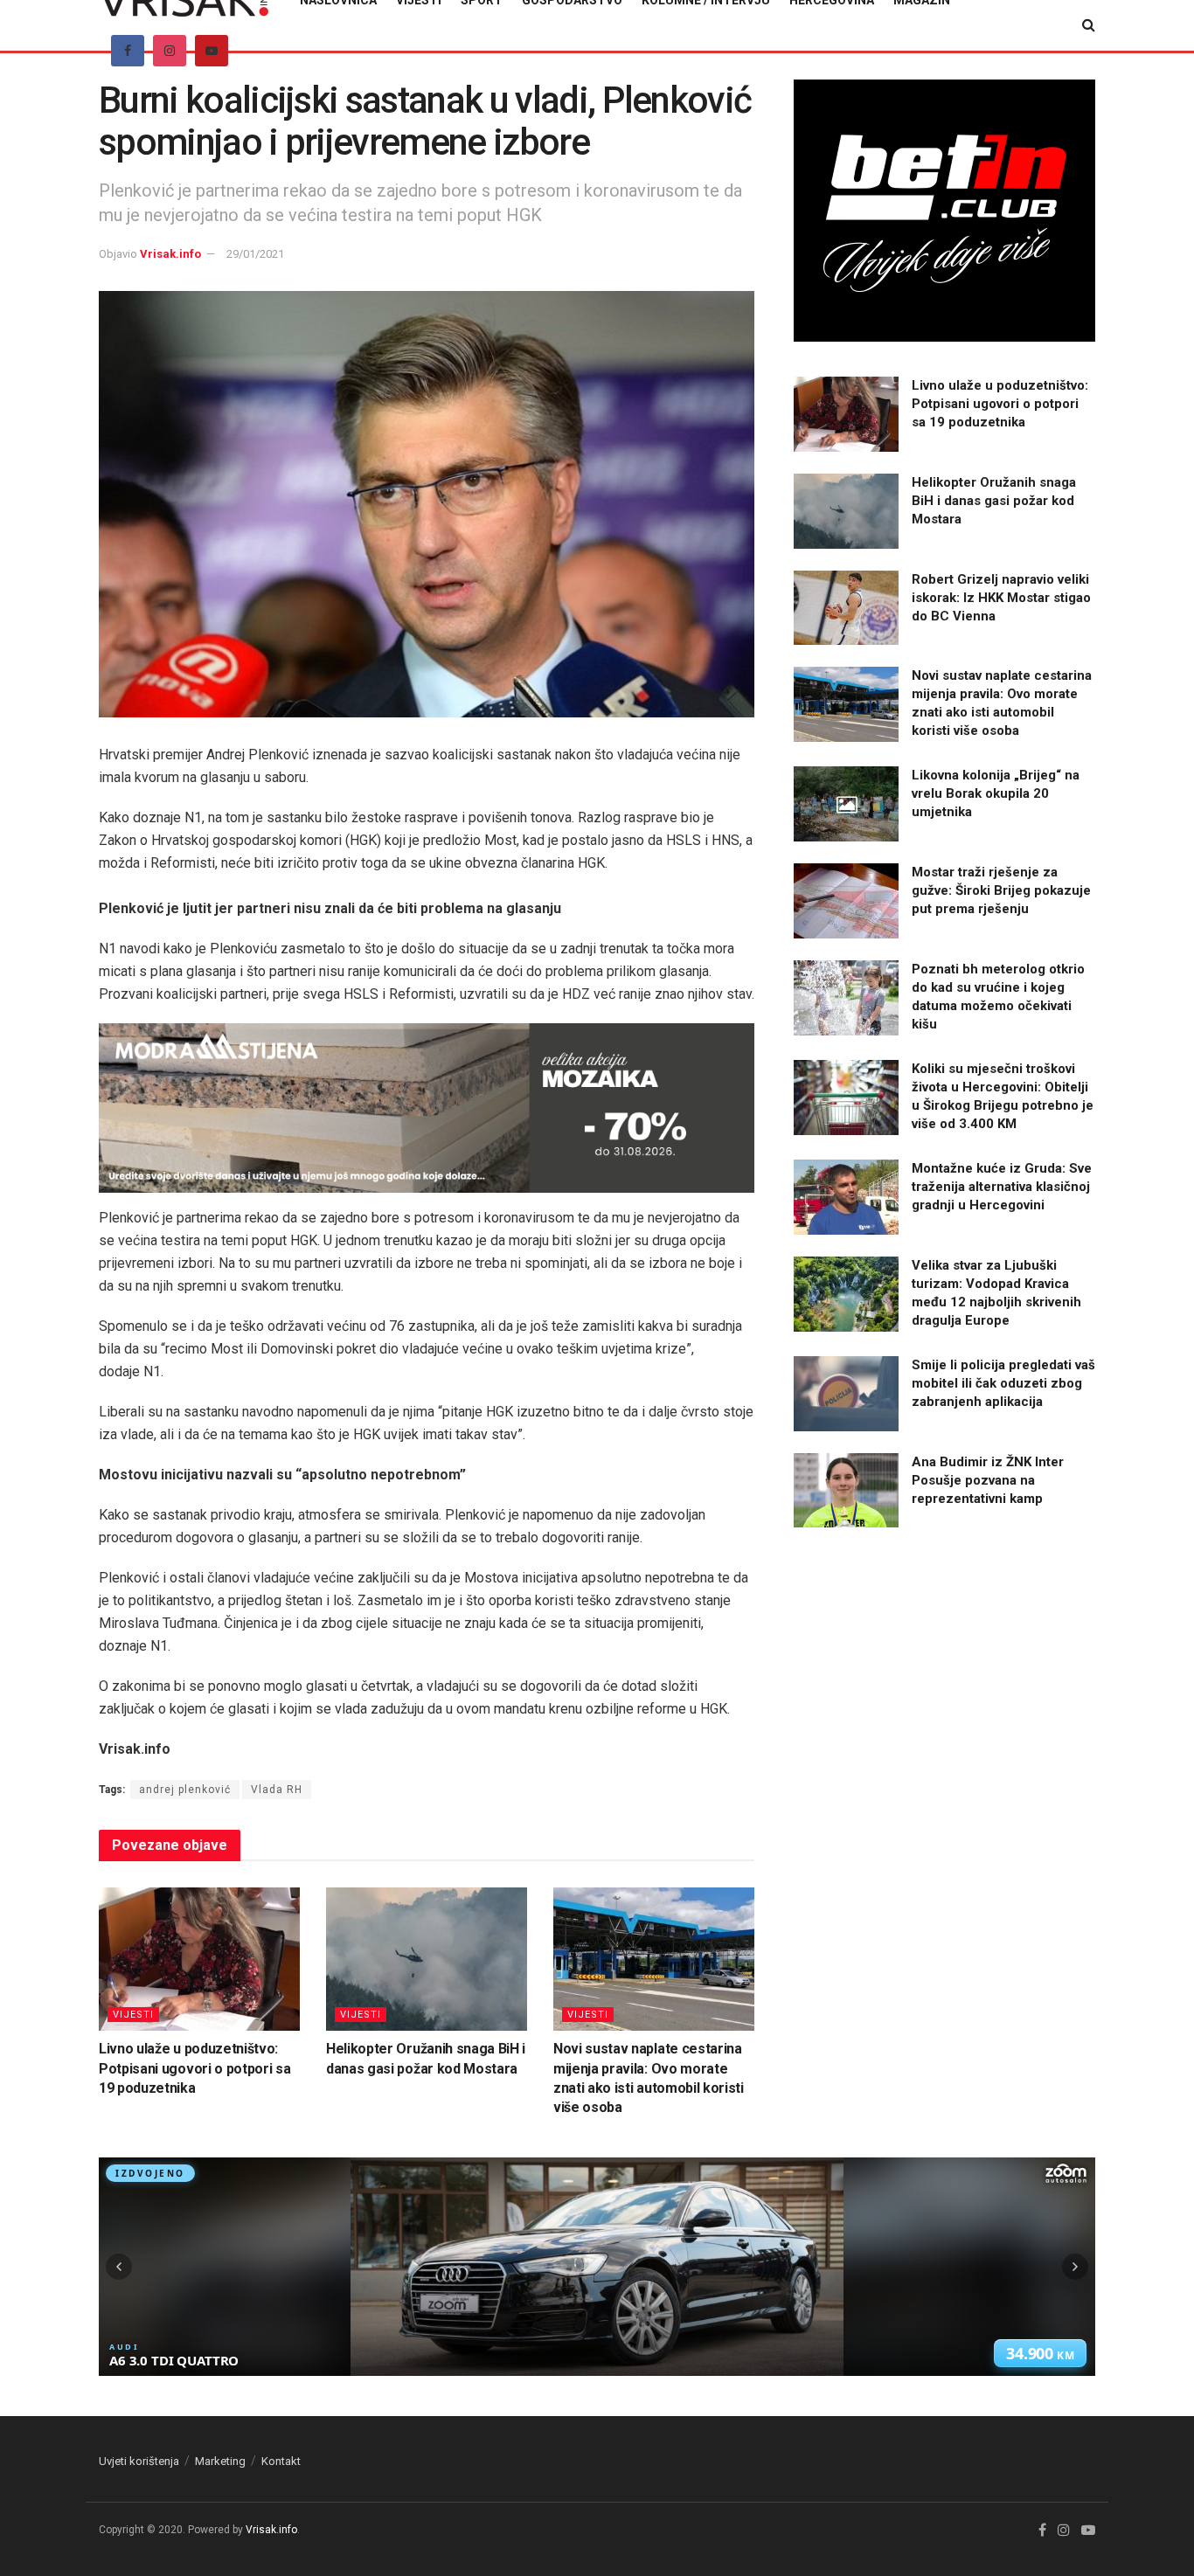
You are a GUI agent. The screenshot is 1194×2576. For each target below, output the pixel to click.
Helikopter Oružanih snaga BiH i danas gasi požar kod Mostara (994, 501)
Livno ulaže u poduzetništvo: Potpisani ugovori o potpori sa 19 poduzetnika (194, 2068)
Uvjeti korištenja (139, 2461)
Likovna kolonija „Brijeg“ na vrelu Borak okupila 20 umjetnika (996, 793)
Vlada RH (277, 1790)
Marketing (220, 2461)
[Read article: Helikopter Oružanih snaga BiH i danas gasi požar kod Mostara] (427, 1959)
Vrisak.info (170, 254)
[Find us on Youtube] (212, 51)
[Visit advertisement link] (427, 1108)
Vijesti (133, 2015)
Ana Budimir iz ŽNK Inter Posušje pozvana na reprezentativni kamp (988, 1480)
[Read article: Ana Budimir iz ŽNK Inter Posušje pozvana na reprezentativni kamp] (846, 1491)
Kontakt (281, 2461)
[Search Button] (1089, 25)
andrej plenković (185, 1790)
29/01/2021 (255, 254)
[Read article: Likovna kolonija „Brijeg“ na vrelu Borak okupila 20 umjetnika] (846, 804)
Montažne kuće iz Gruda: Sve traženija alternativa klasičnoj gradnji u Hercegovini (1002, 1187)
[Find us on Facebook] (128, 51)
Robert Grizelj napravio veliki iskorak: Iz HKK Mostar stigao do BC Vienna (1001, 598)
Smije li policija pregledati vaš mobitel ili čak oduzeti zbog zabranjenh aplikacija (1003, 1383)
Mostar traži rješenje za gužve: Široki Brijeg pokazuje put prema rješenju (1001, 890)
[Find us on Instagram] (170, 51)
